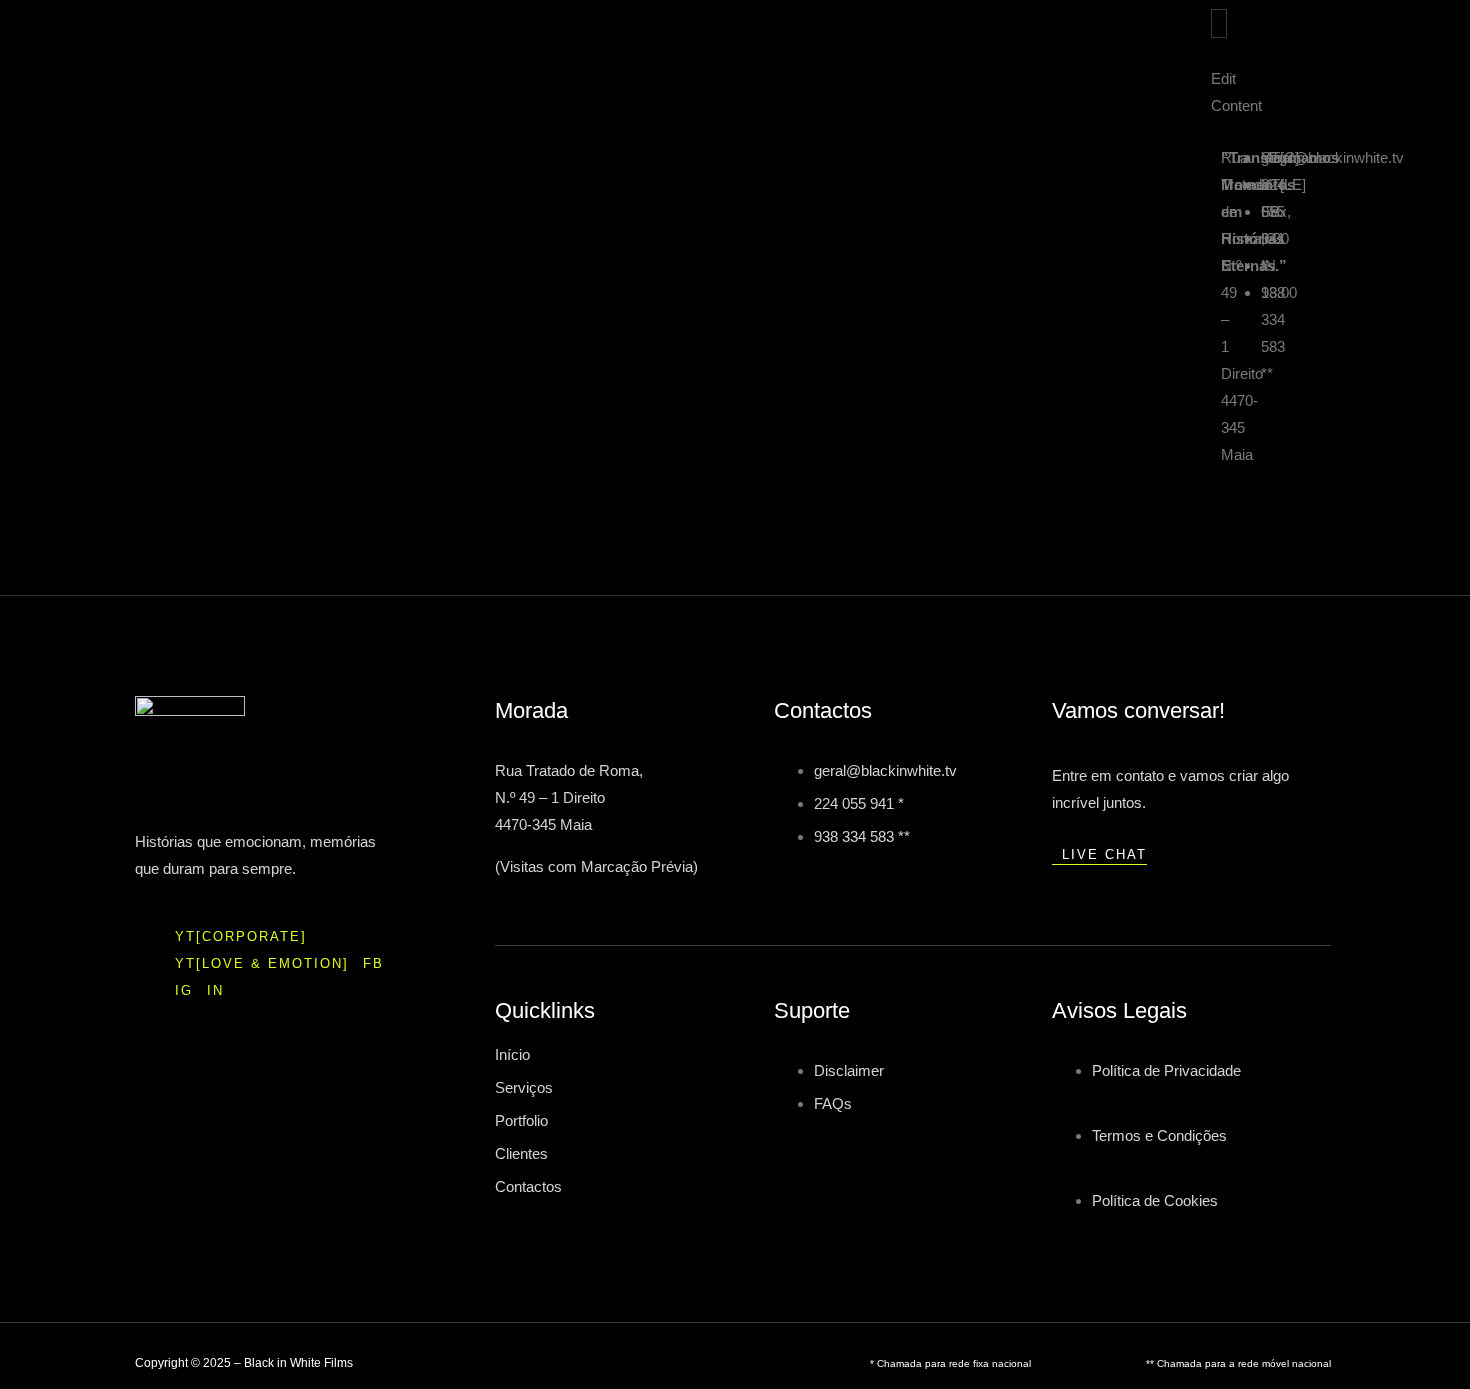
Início (512, 1054)
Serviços (524, 1087)
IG (184, 990)
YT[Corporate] (241, 936)
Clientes (521, 1153)
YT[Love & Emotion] (262, 963)
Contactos (528, 1186)
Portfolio (521, 1120)
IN (215, 990)
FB (373, 963)
